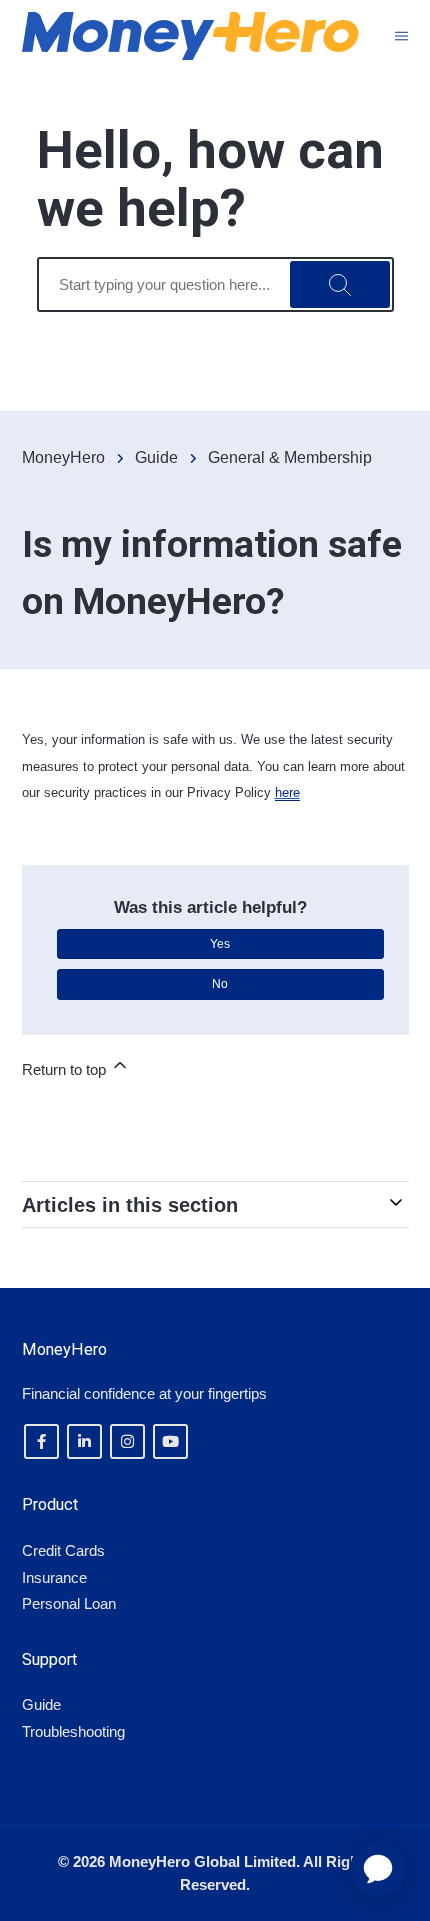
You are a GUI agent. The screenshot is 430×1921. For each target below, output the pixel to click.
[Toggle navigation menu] (401, 35)
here (287, 792)
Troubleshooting (73, 1731)
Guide (156, 457)
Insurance (54, 1577)
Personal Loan (69, 1603)
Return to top (66, 1069)
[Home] (190, 36)
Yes (220, 944)
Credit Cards (63, 1550)
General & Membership (290, 457)
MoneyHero (63, 457)
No (220, 984)
